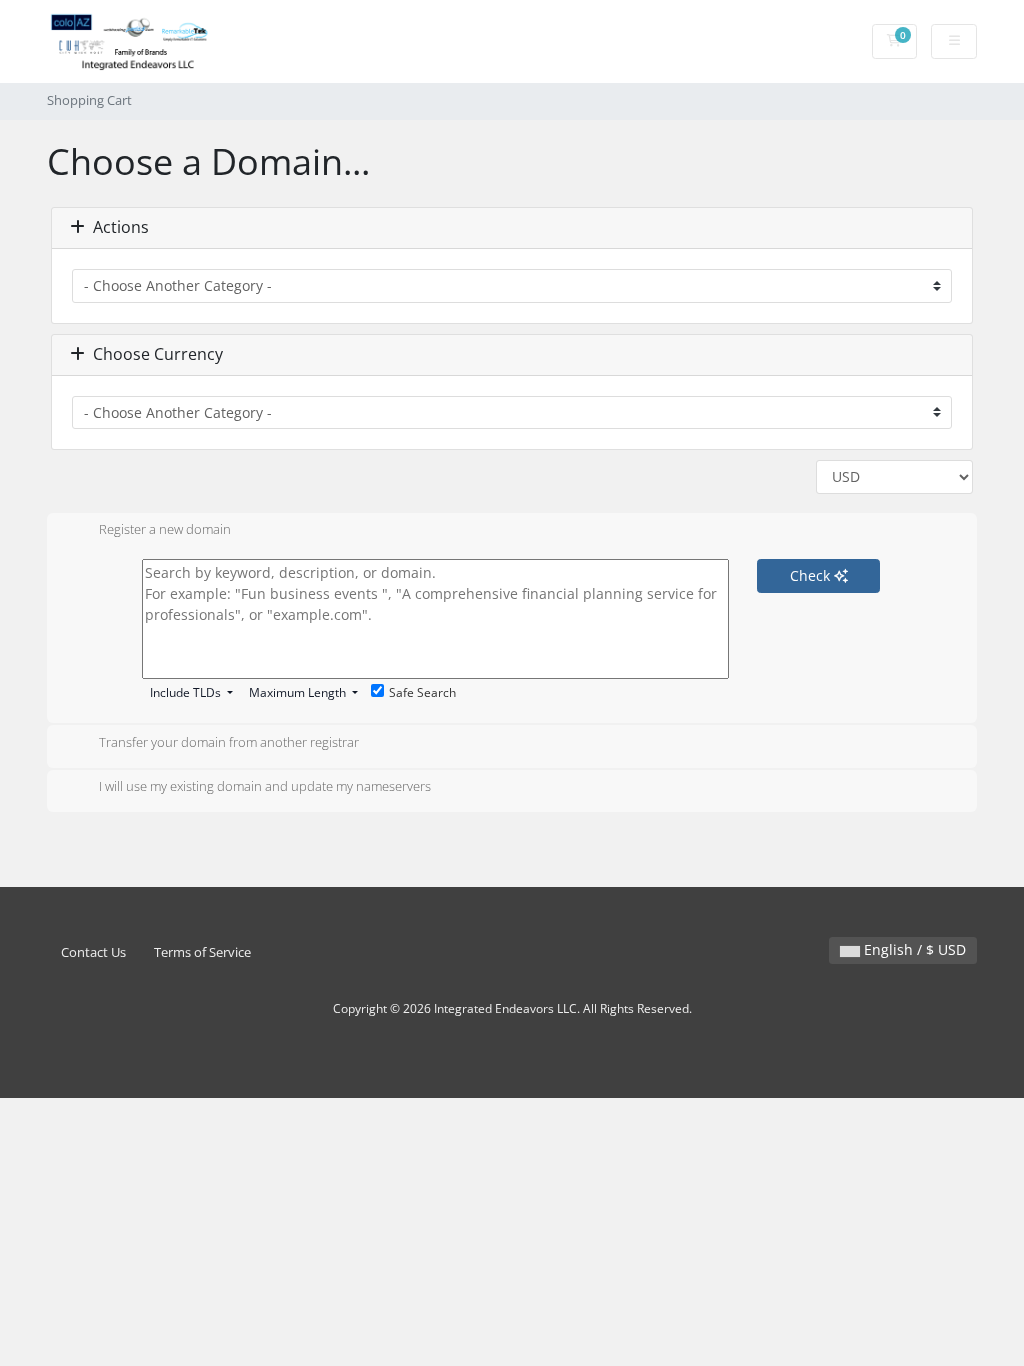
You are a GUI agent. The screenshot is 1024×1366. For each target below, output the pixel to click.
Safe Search (422, 692)
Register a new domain (165, 530)
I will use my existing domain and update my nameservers (265, 787)
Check (812, 575)
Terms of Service (202, 952)
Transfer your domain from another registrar (229, 742)
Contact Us (93, 952)
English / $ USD (913, 949)
